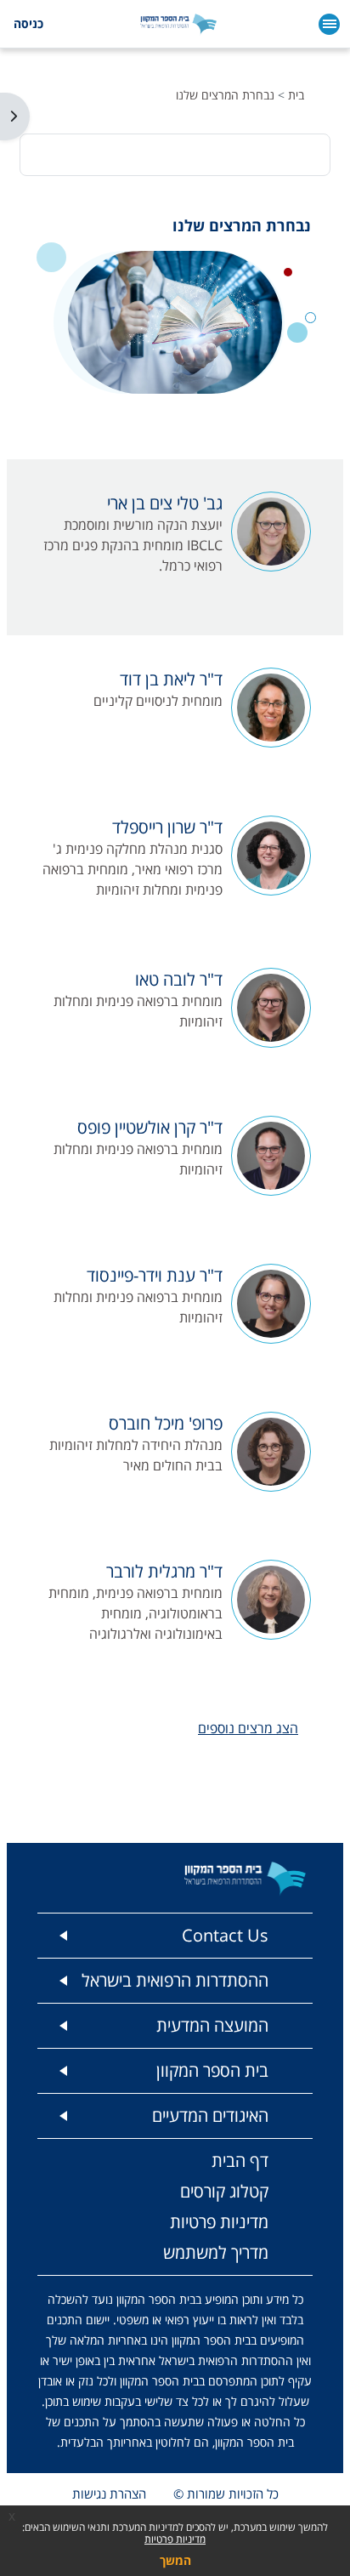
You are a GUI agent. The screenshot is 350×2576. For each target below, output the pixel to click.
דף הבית (240, 2161)
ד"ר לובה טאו (179, 979)
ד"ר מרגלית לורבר (164, 1571)
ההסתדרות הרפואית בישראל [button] (175, 1980)
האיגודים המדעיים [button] (210, 2115)
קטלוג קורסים (224, 2191)
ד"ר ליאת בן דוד (171, 679)
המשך (175, 2560)
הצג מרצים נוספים (248, 1728)
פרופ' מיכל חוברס (166, 1423)
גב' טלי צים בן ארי (165, 503)
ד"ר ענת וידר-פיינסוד (155, 1275)
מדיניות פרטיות (175, 2539)
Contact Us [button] (225, 1935)
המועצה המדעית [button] (212, 2025)
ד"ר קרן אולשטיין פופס (150, 1127)
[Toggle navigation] (329, 24)
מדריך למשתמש (216, 2252)
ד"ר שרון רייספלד (167, 827)
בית (296, 95)
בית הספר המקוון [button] (212, 2070)
